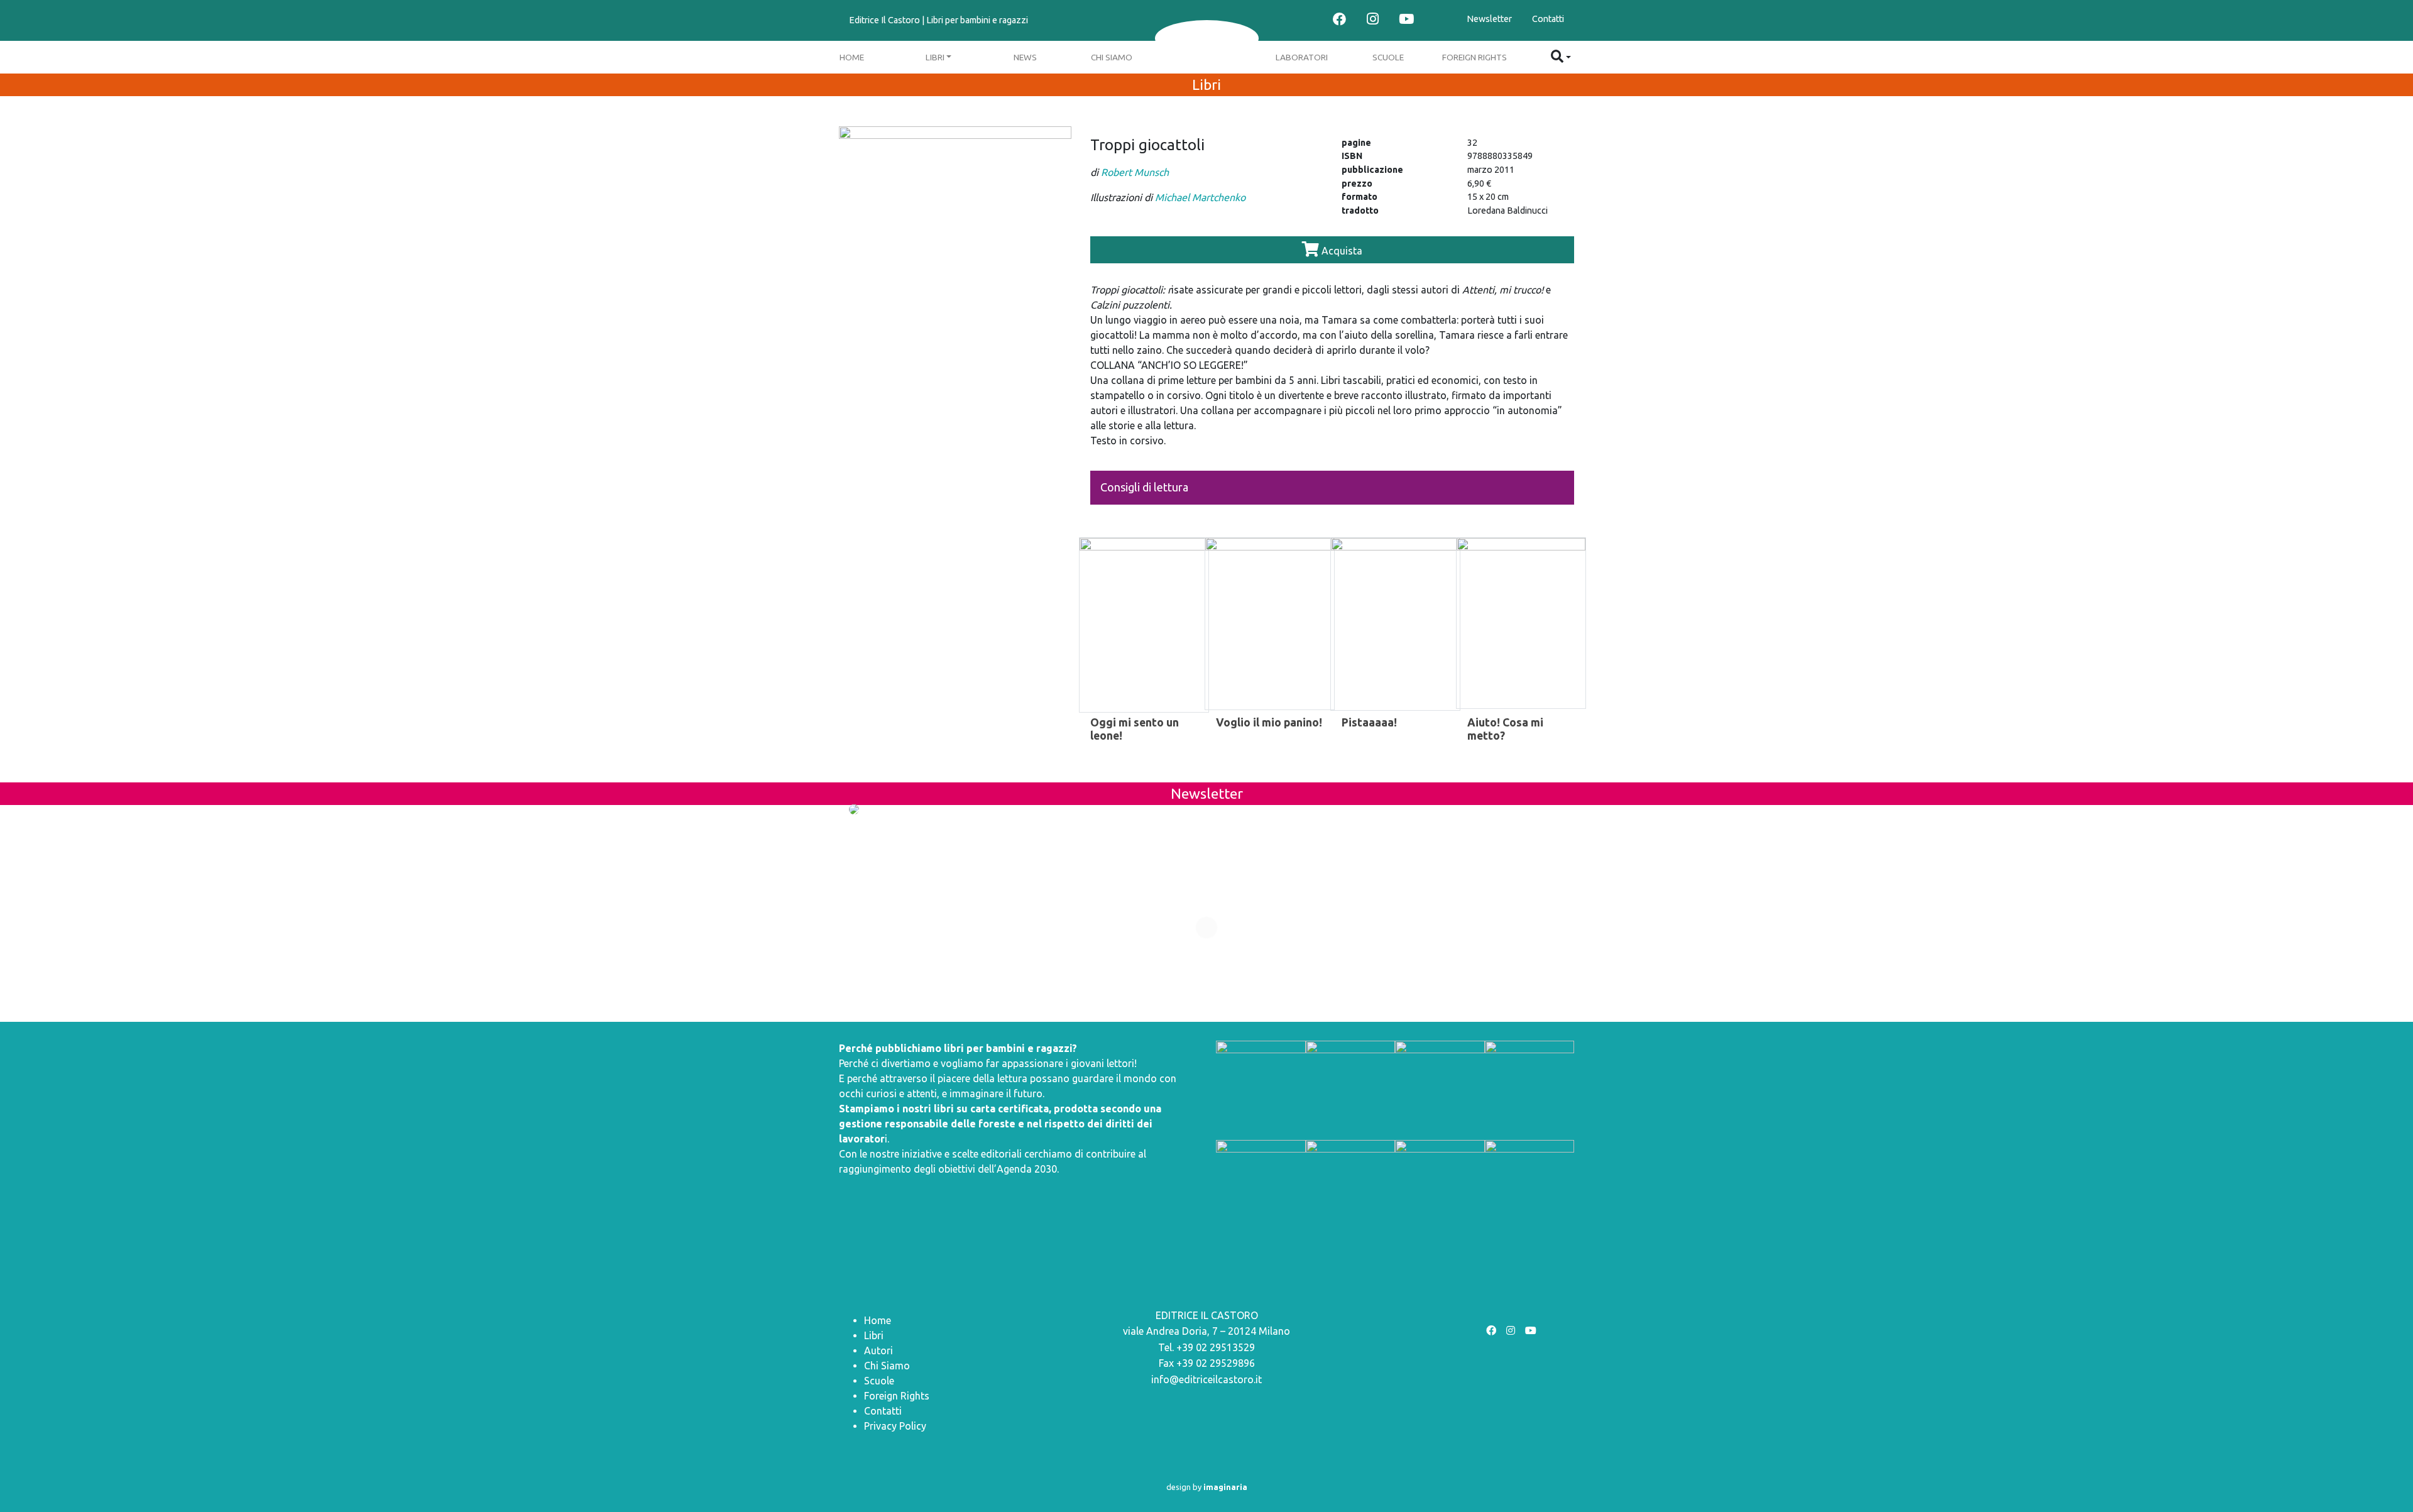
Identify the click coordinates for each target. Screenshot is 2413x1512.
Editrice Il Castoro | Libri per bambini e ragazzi (938, 20)
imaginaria (1225, 1487)
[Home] (1207, 38)
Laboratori (1302, 57)
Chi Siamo (1112, 57)
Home (852, 57)
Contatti (1548, 19)
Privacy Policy (895, 1426)
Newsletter (1489, 19)
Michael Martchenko (1200, 197)
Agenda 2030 (1027, 1169)
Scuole (1388, 57)
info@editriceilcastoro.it (1206, 1379)
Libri (935, 57)
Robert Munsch (1135, 172)
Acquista (1341, 251)
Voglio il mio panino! (1269, 722)
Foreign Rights (1475, 57)
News (1025, 57)
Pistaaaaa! (1369, 722)
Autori (878, 1350)
